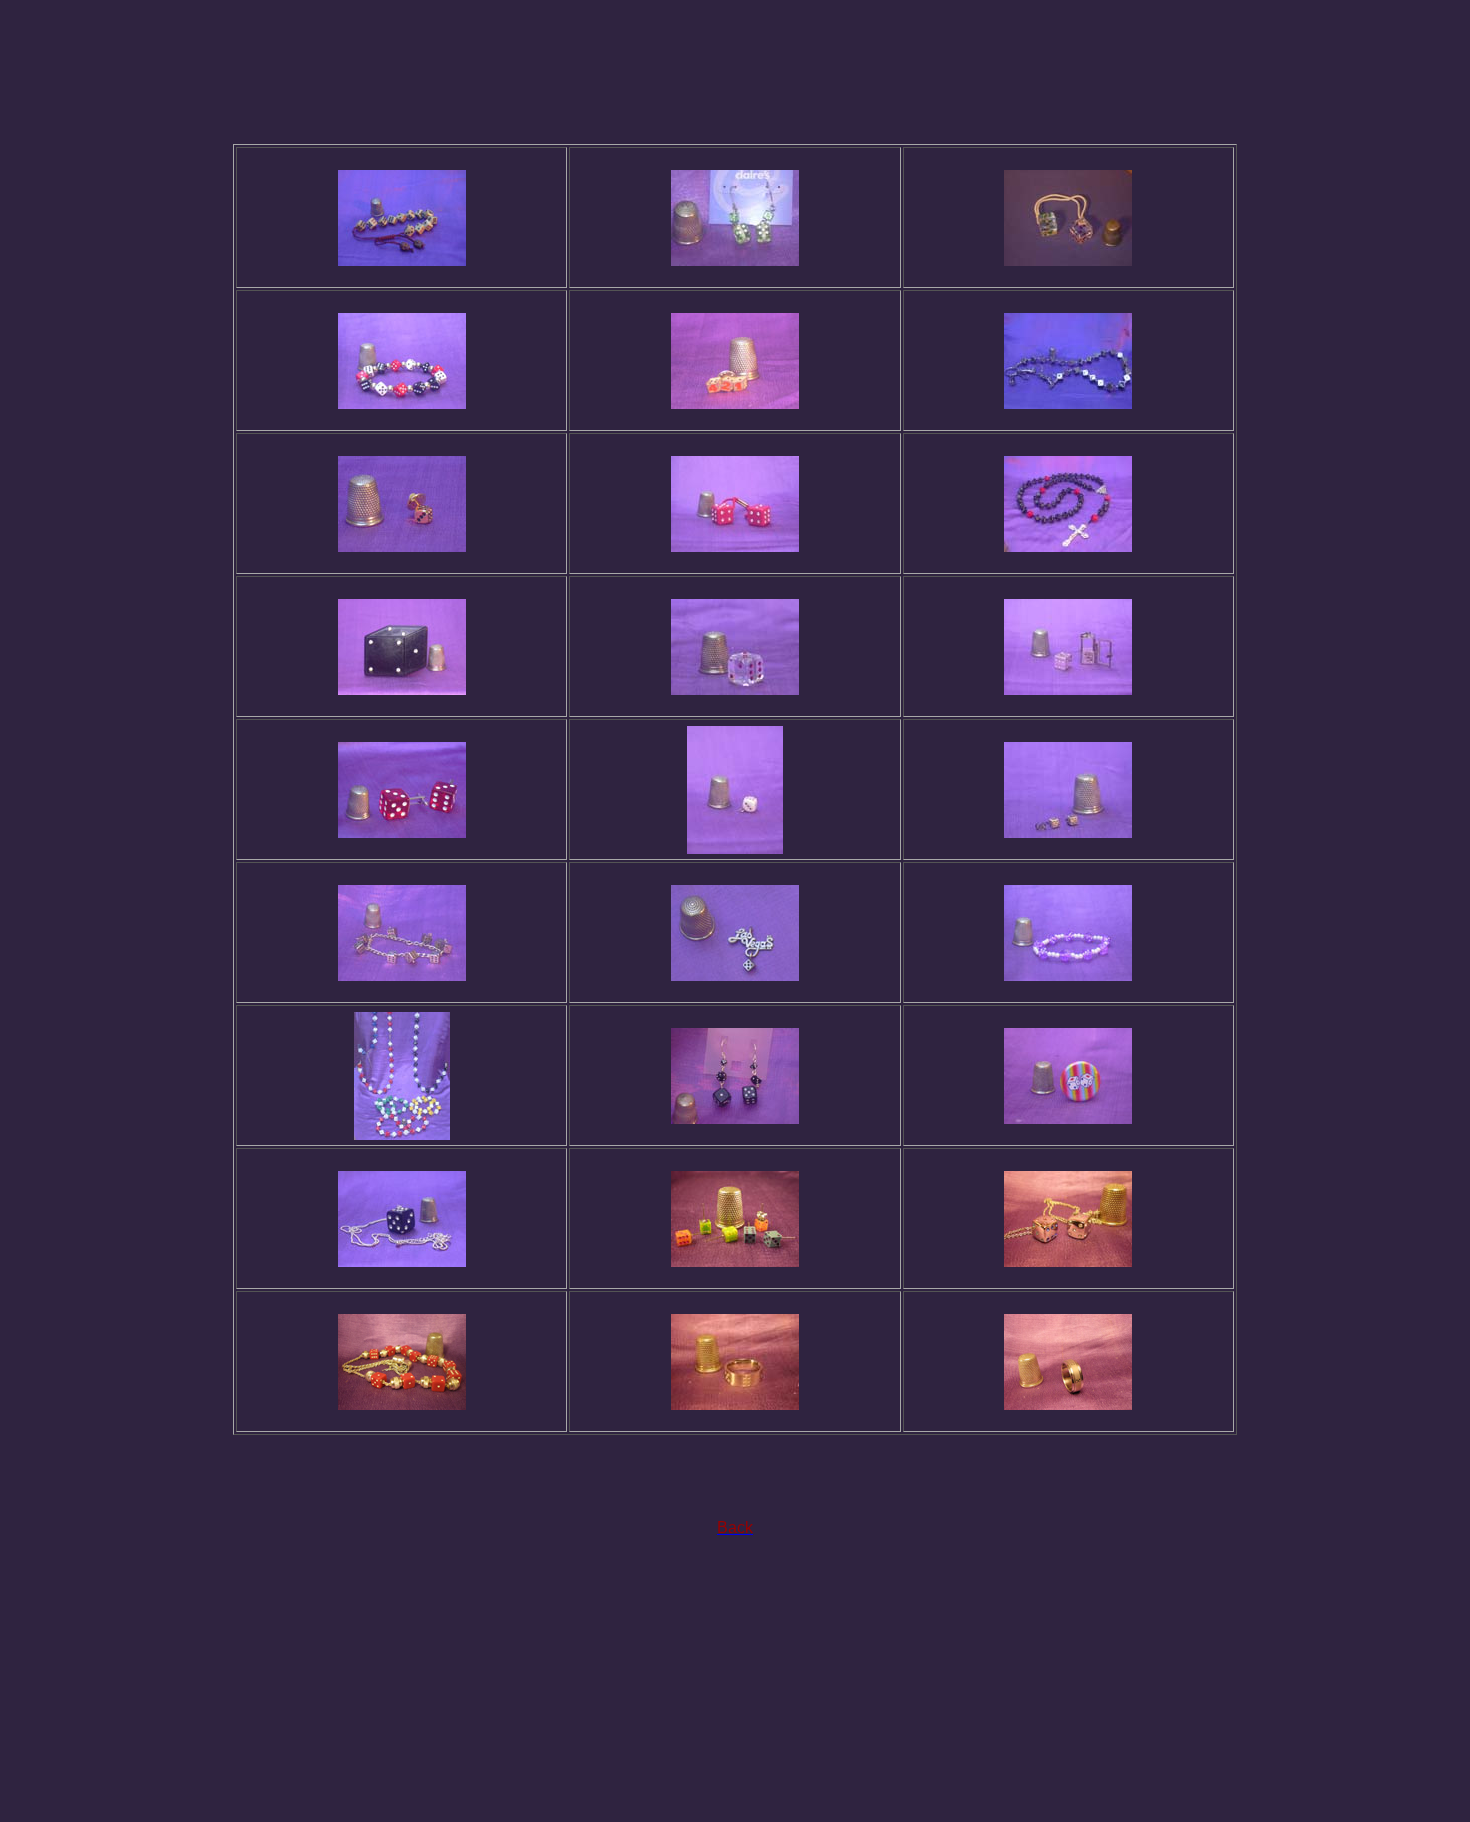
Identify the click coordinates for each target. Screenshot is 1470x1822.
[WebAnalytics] (735, 1766)
